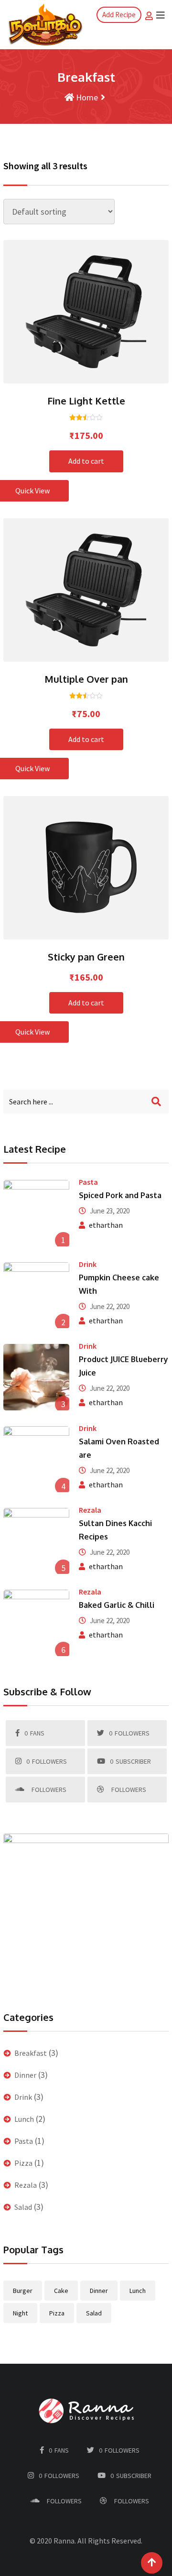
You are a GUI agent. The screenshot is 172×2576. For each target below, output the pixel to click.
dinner (99, 2291)
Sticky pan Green (86, 957)
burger (23, 2291)
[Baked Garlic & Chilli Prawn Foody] (36, 1623)
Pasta (88, 1182)
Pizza (23, 2163)
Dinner (25, 2075)
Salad (23, 2207)
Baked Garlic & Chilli (117, 1605)
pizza (57, 2313)
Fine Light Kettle (86, 401)
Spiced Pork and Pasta (120, 1195)
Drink (88, 1264)
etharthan (106, 1225)
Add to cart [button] (73, 308)
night (20, 2313)
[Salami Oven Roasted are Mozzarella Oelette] (36, 1459)
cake (61, 2291)
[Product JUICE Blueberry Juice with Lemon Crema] (36, 1377)
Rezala (90, 1510)
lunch (138, 2291)
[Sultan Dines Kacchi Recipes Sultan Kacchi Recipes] (36, 1541)
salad (94, 2313)
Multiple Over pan (86, 679)
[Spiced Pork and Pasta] (36, 1213)
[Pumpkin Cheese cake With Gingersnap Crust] (36, 1295)
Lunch (24, 2119)
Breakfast (31, 2053)
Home (86, 97)
